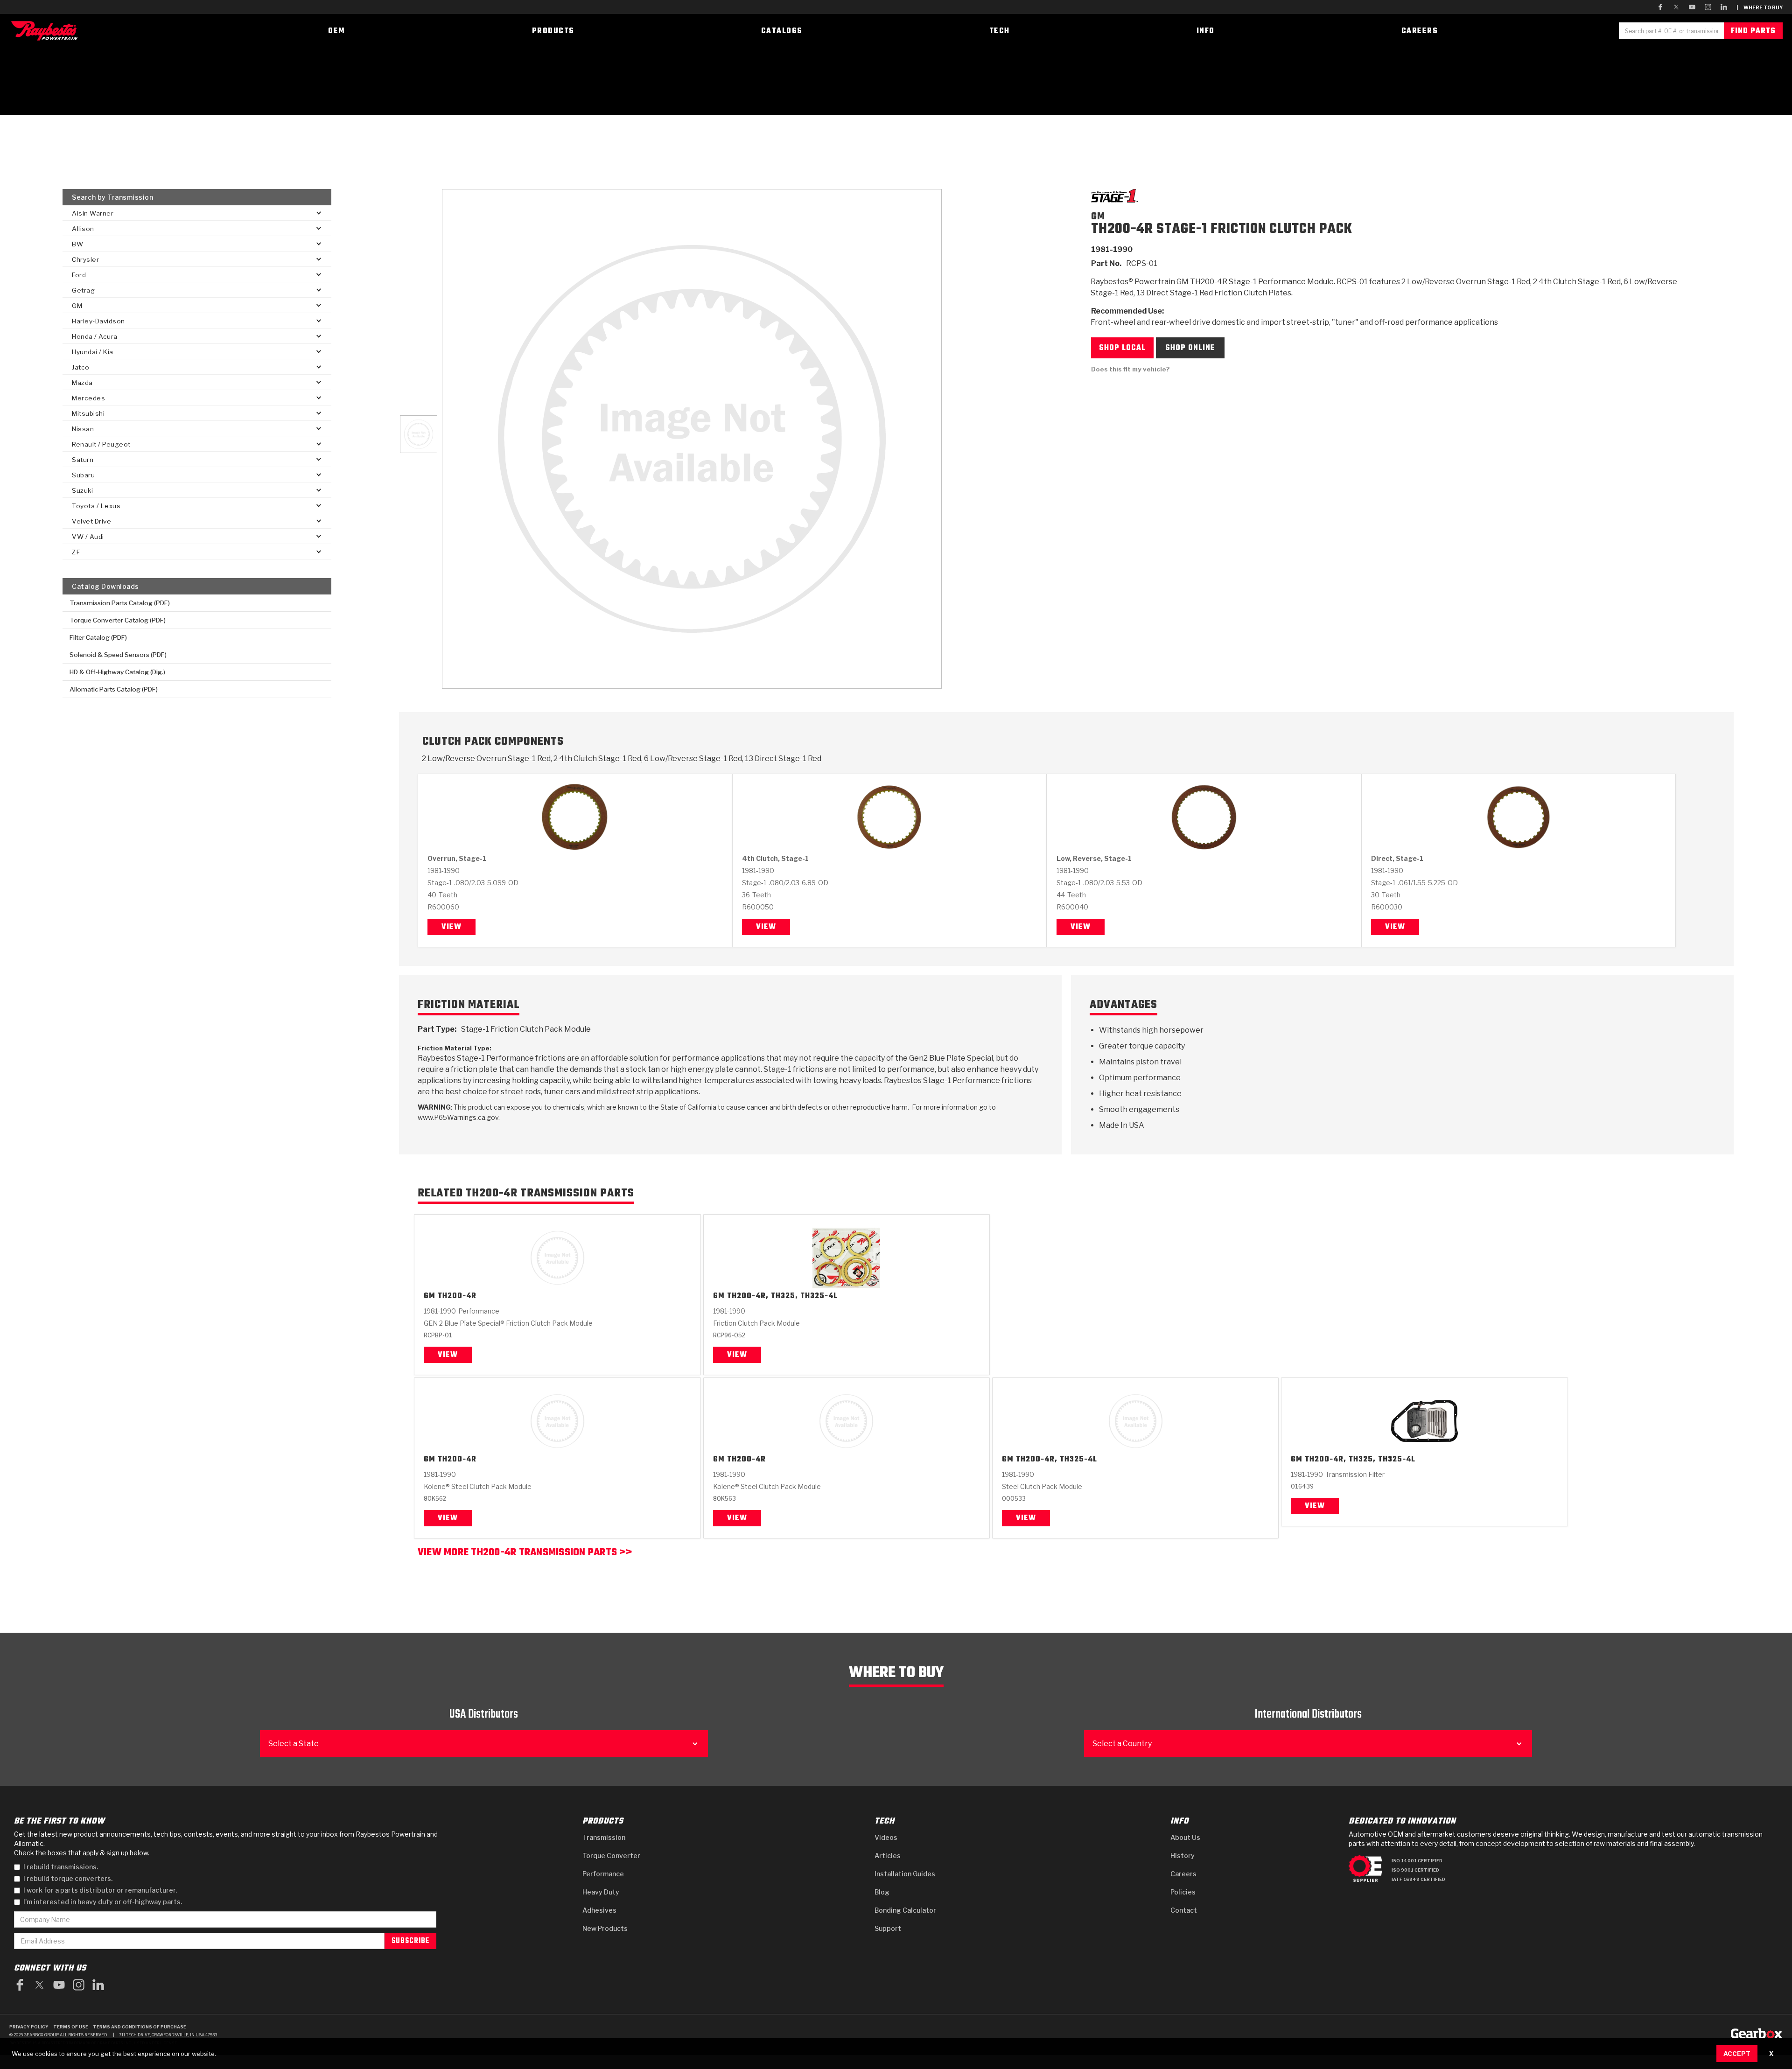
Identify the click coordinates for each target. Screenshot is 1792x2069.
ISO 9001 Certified (1415, 1870)
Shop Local (1122, 348)
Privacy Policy (29, 2027)
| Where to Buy (1760, 7)
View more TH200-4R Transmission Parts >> (525, 1554)
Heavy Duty (601, 1892)
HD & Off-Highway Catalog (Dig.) (117, 672)
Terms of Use (71, 2027)
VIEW (448, 1518)
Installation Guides (905, 1874)
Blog (882, 1892)
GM (430, 1297)
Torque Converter (611, 1856)
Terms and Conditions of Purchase (140, 2027)
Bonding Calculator (905, 1910)
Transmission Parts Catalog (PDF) (120, 603)
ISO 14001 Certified (1417, 1861)
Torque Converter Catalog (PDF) (118, 620)
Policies (1183, 1892)
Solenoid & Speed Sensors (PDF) (118, 655)
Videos (886, 1837)
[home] (47, 31)
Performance (603, 1874)
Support (888, 1928)
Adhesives (599, 1910)
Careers (1183, 1874)
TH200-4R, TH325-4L (1057, 1460)
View (451, 927)
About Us (1185, 1837)
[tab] (419, 434)
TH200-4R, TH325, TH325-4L (782, 1297)
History (1183, 1856)
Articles (888, 1856)
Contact (1184, 1910)
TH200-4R (457, 1297)
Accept (1737, 2054)
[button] (197, 213)
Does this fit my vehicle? (1130, 369)
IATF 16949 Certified (1418, 1879)
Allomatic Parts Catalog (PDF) (114, 689)
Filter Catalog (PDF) (98, 637)
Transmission (604, 1837)
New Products (605, 1928)
